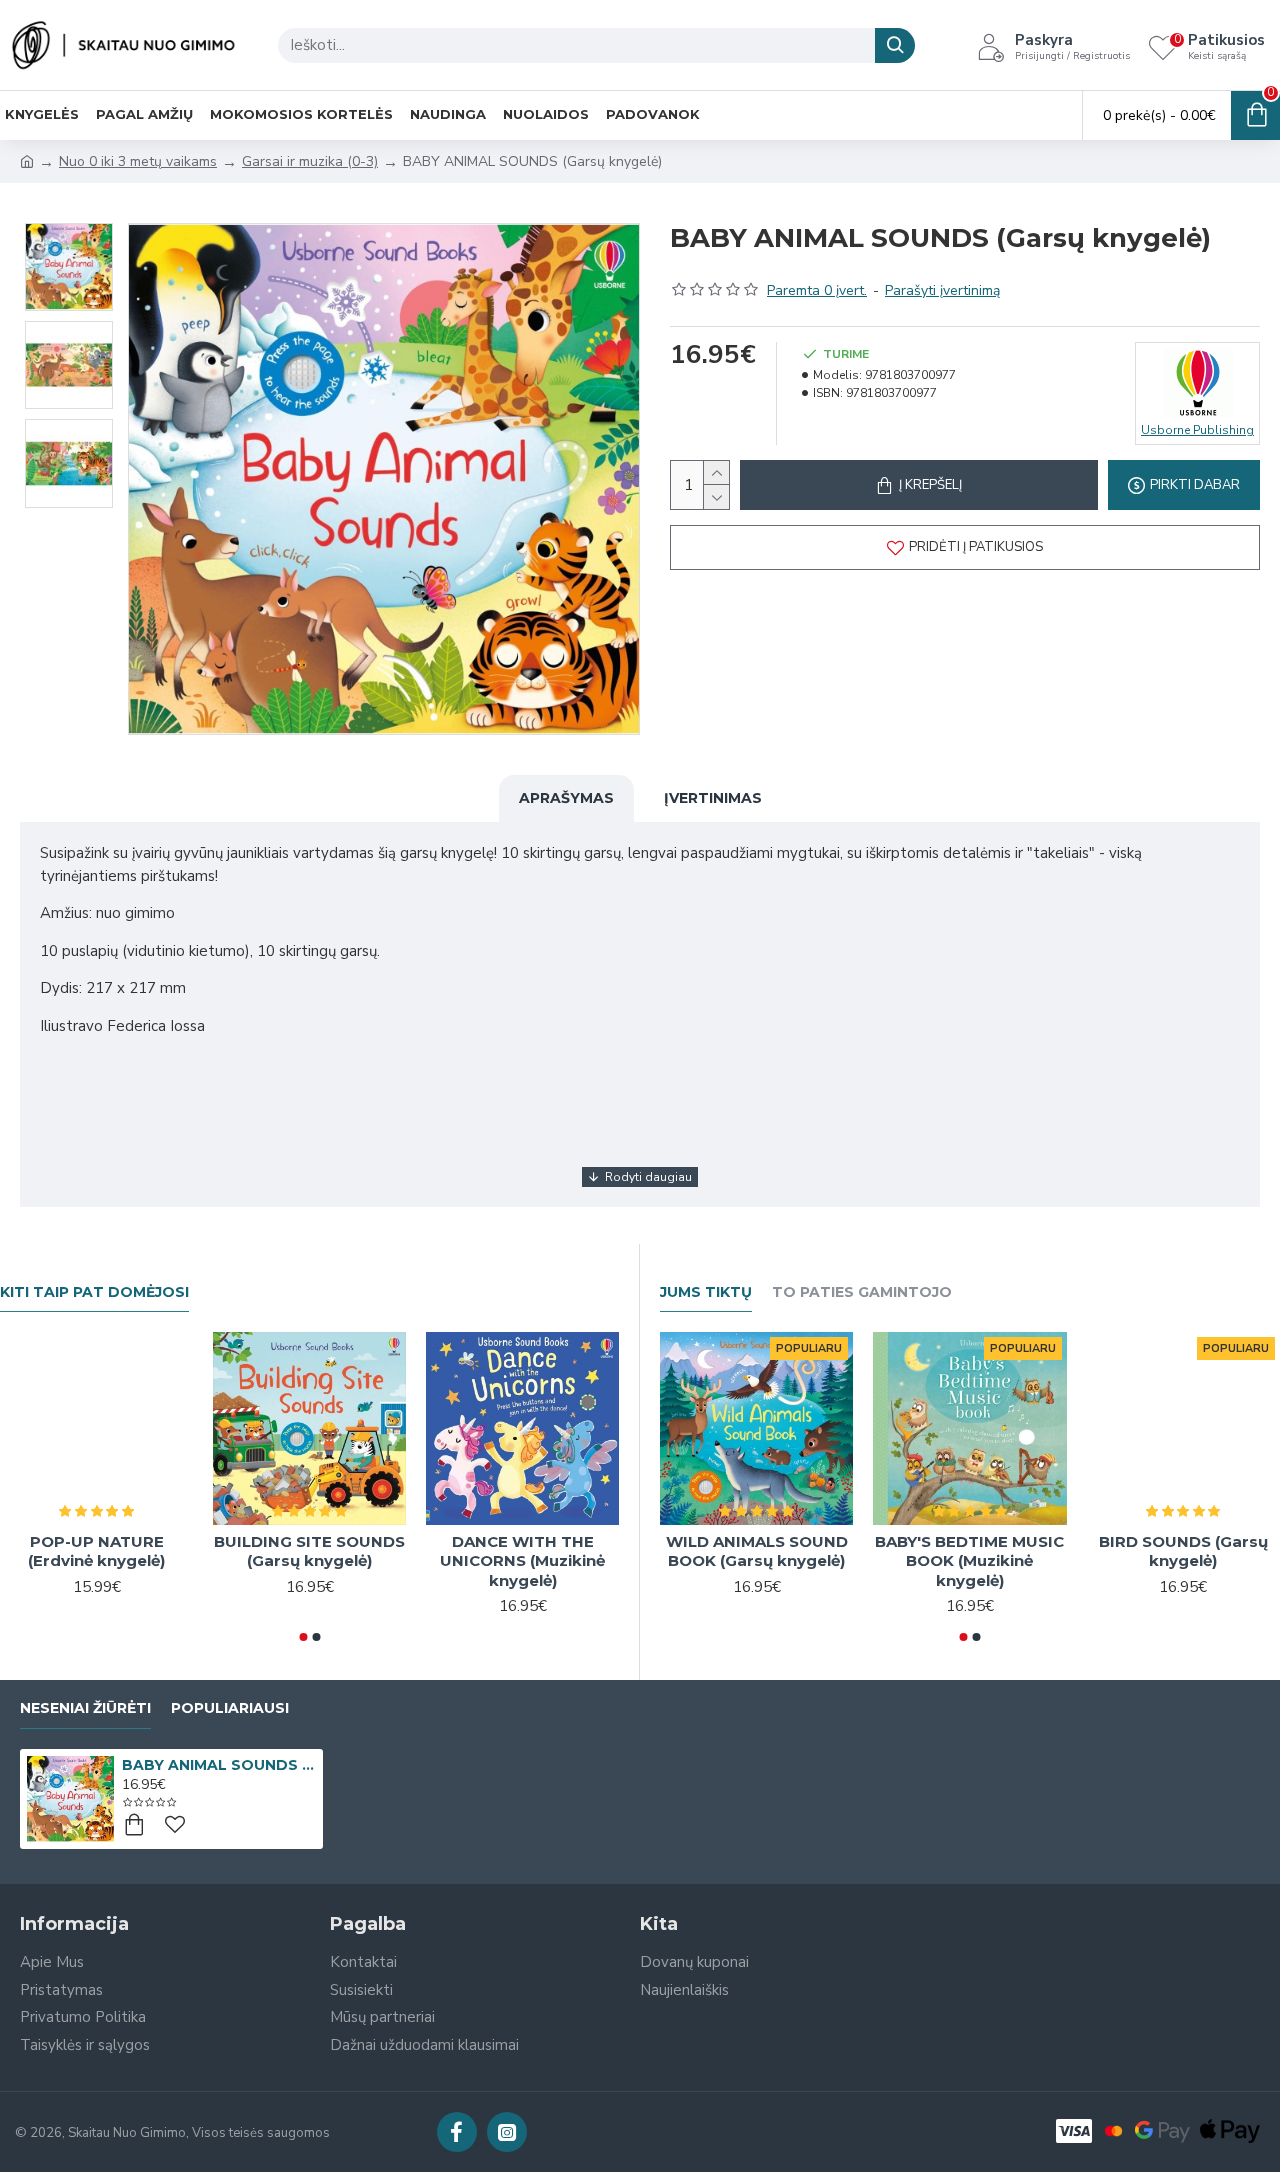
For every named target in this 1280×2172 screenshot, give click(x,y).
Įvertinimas (713, 798)
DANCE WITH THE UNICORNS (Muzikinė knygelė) (291, 1561)
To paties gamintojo (862, 1292)
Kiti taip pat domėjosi (94, 1292)
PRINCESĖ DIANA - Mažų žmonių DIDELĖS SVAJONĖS (504, 1561)
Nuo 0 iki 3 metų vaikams (138, 161)
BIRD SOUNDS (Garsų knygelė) (1183, 1551)
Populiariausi (230, 1708)
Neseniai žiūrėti (85, 1708)
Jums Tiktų (706, 1292)
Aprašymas (566, 798)
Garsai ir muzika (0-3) (310, 161)
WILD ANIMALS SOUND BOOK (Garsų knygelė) (757, 1551)
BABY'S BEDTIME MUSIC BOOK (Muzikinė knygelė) (969, 1561)
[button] (303, 1637)
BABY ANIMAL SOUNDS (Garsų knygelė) (219, 1765)
